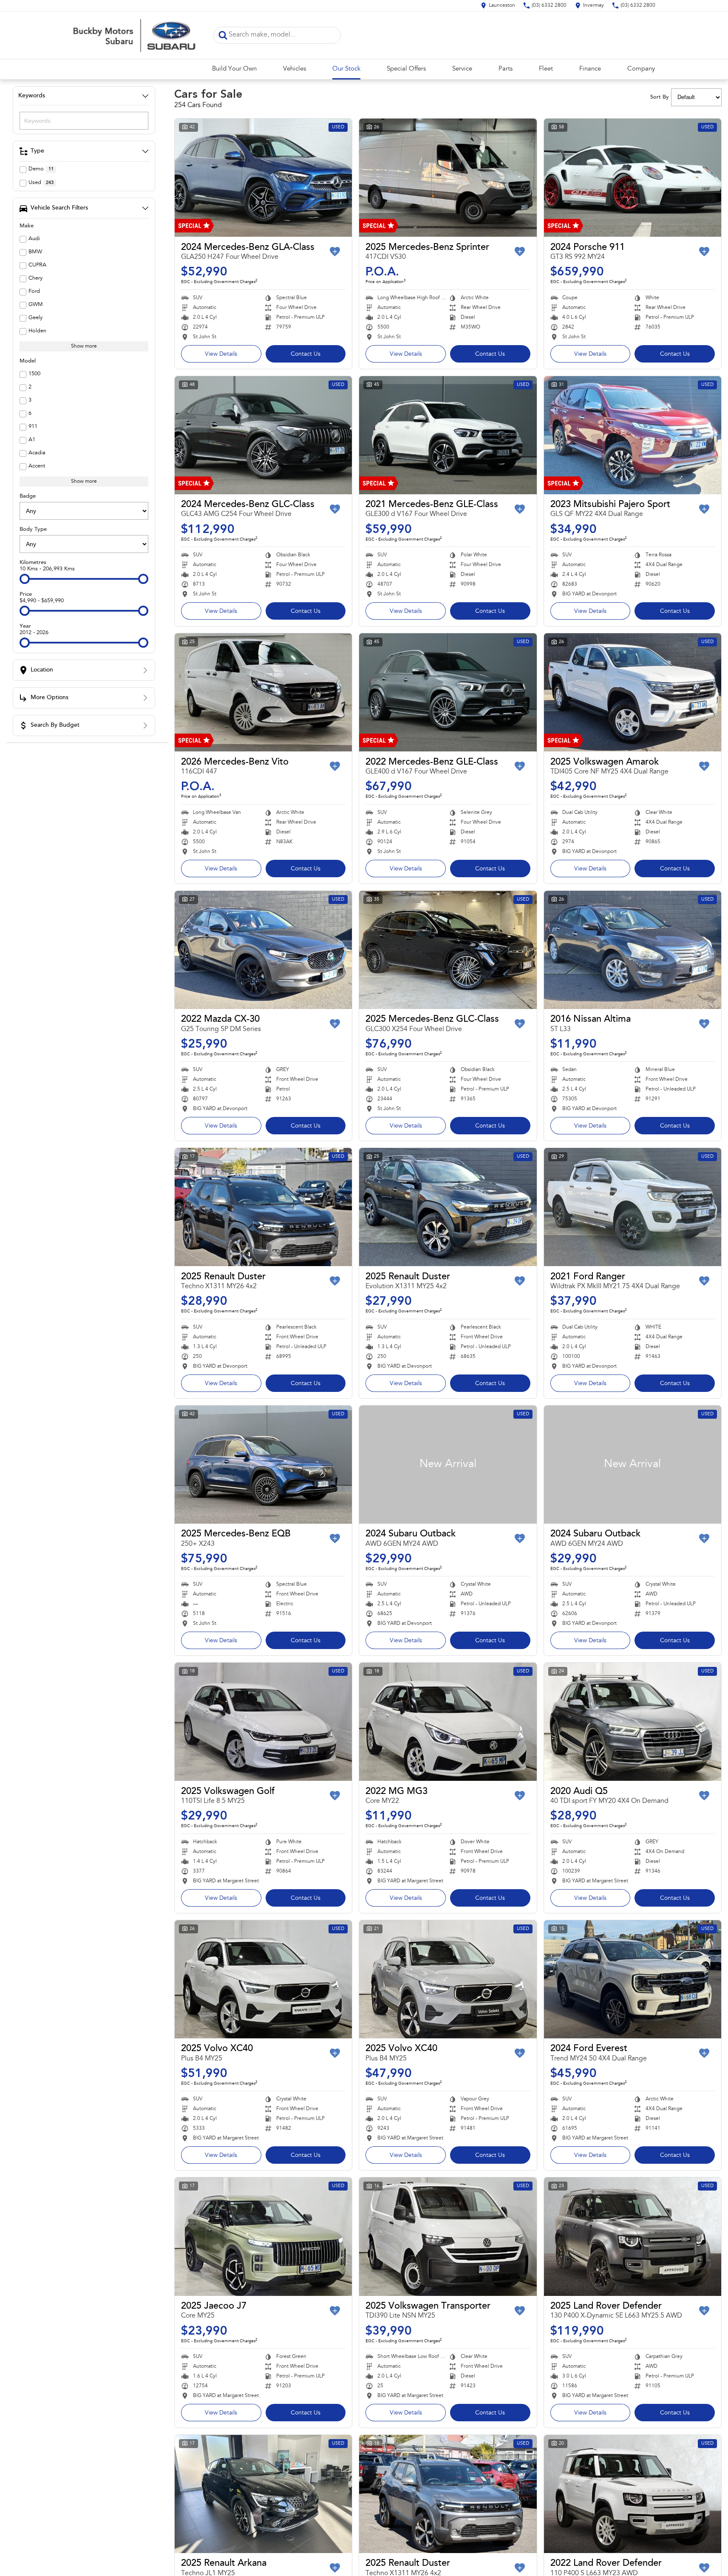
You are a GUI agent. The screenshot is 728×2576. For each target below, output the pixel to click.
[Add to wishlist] (335, 252)
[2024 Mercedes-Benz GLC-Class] (263, 435)
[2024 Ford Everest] (633, 1979)
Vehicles (295, 69)
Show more (84, 346)
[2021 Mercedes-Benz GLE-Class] (448, 435)
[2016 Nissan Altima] (633, 950)
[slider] (25, 579)
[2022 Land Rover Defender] (633, 2494)
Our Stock (346, 69)
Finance (590, 69)
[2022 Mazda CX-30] (263, 950)
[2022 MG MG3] (448, 1722)
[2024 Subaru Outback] (448, 1465)
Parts (506, 69)
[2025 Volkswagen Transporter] (448, 2236)
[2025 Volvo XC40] (263, 1979)
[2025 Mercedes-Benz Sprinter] (448, 178)
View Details (221, 354)
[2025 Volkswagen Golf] (263, 1722)
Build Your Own (234, 69)
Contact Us (306, 354)
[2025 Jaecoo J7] (263, 2236)
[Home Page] (137, 35)
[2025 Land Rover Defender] (633, 2236)
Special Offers (406, 69)
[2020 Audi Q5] (633, 1722)
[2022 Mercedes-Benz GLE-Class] (448, 692)
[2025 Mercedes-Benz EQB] (263, 1465)
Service (462, 69)
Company (641, 69)
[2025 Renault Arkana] (263, 2494)
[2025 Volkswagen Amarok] (633, 692)
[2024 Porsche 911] (633, 178)
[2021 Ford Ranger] (633, 1207)
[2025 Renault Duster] (263, 1207)
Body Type (33, 529)
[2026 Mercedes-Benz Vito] (263, 692)
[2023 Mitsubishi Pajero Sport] (633, 435)
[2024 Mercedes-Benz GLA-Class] (263, 178)
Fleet (546, 69)
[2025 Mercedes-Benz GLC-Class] (448, 950)
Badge (28, 496)
